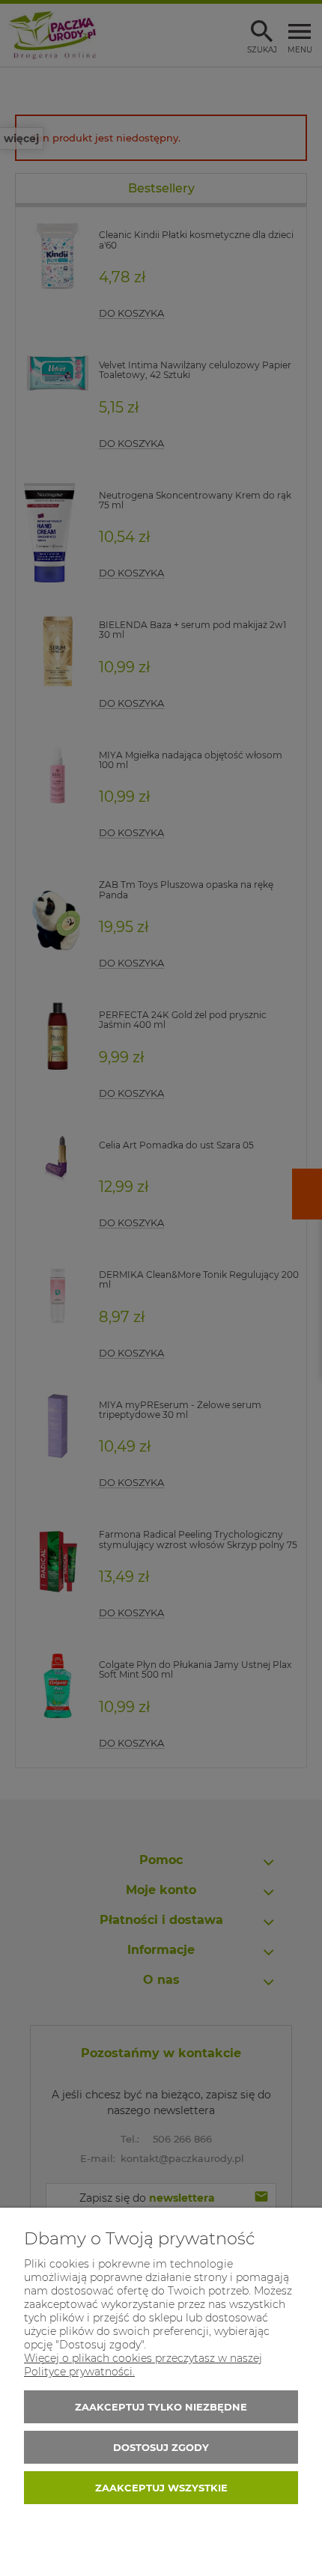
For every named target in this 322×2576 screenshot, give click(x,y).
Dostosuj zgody (161, 2447)
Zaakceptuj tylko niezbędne (161, 2407)
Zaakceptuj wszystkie (161, 2488)
